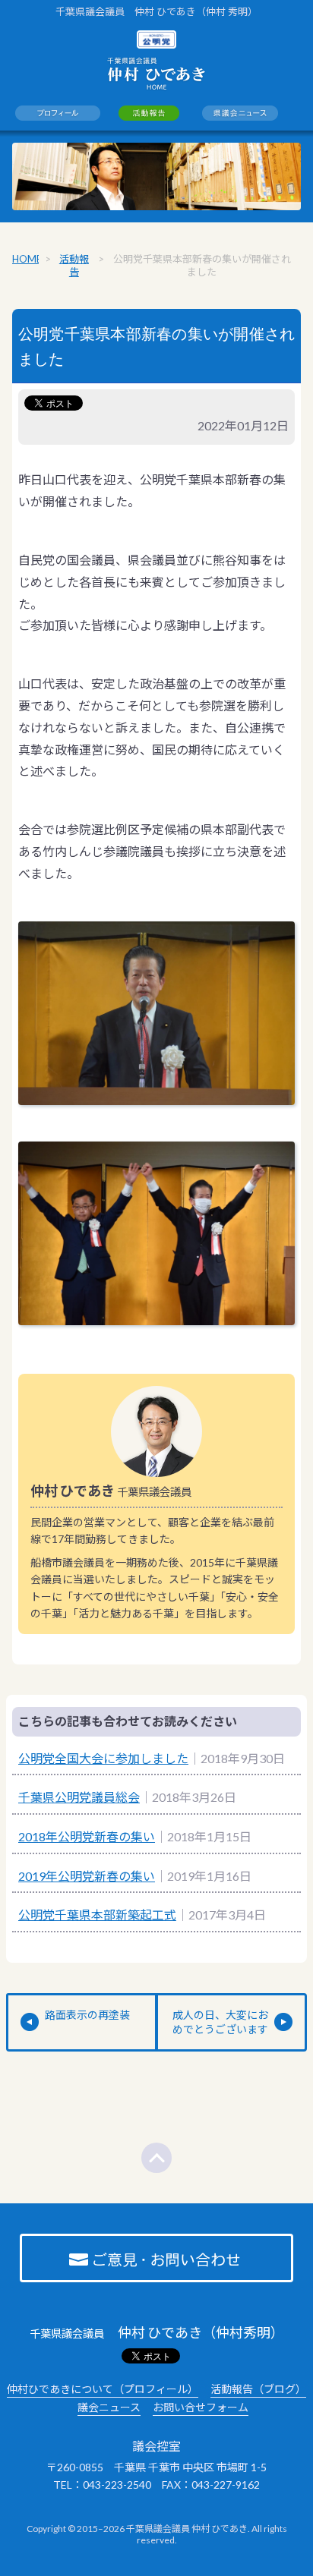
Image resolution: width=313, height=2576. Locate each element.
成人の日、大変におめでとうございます (220, 2022)
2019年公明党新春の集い (87, 1876)
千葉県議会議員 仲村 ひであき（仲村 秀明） (156, 11)
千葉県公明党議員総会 (79, 1797)
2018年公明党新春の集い (87, 1836)
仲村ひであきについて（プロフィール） (103, 2389)
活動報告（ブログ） (258, 2389)
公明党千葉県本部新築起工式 (97, 1915)
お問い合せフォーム (201, 2407)
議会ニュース (109, 2407)
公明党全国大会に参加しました (103, 1758)
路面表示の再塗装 (87, 2015)
